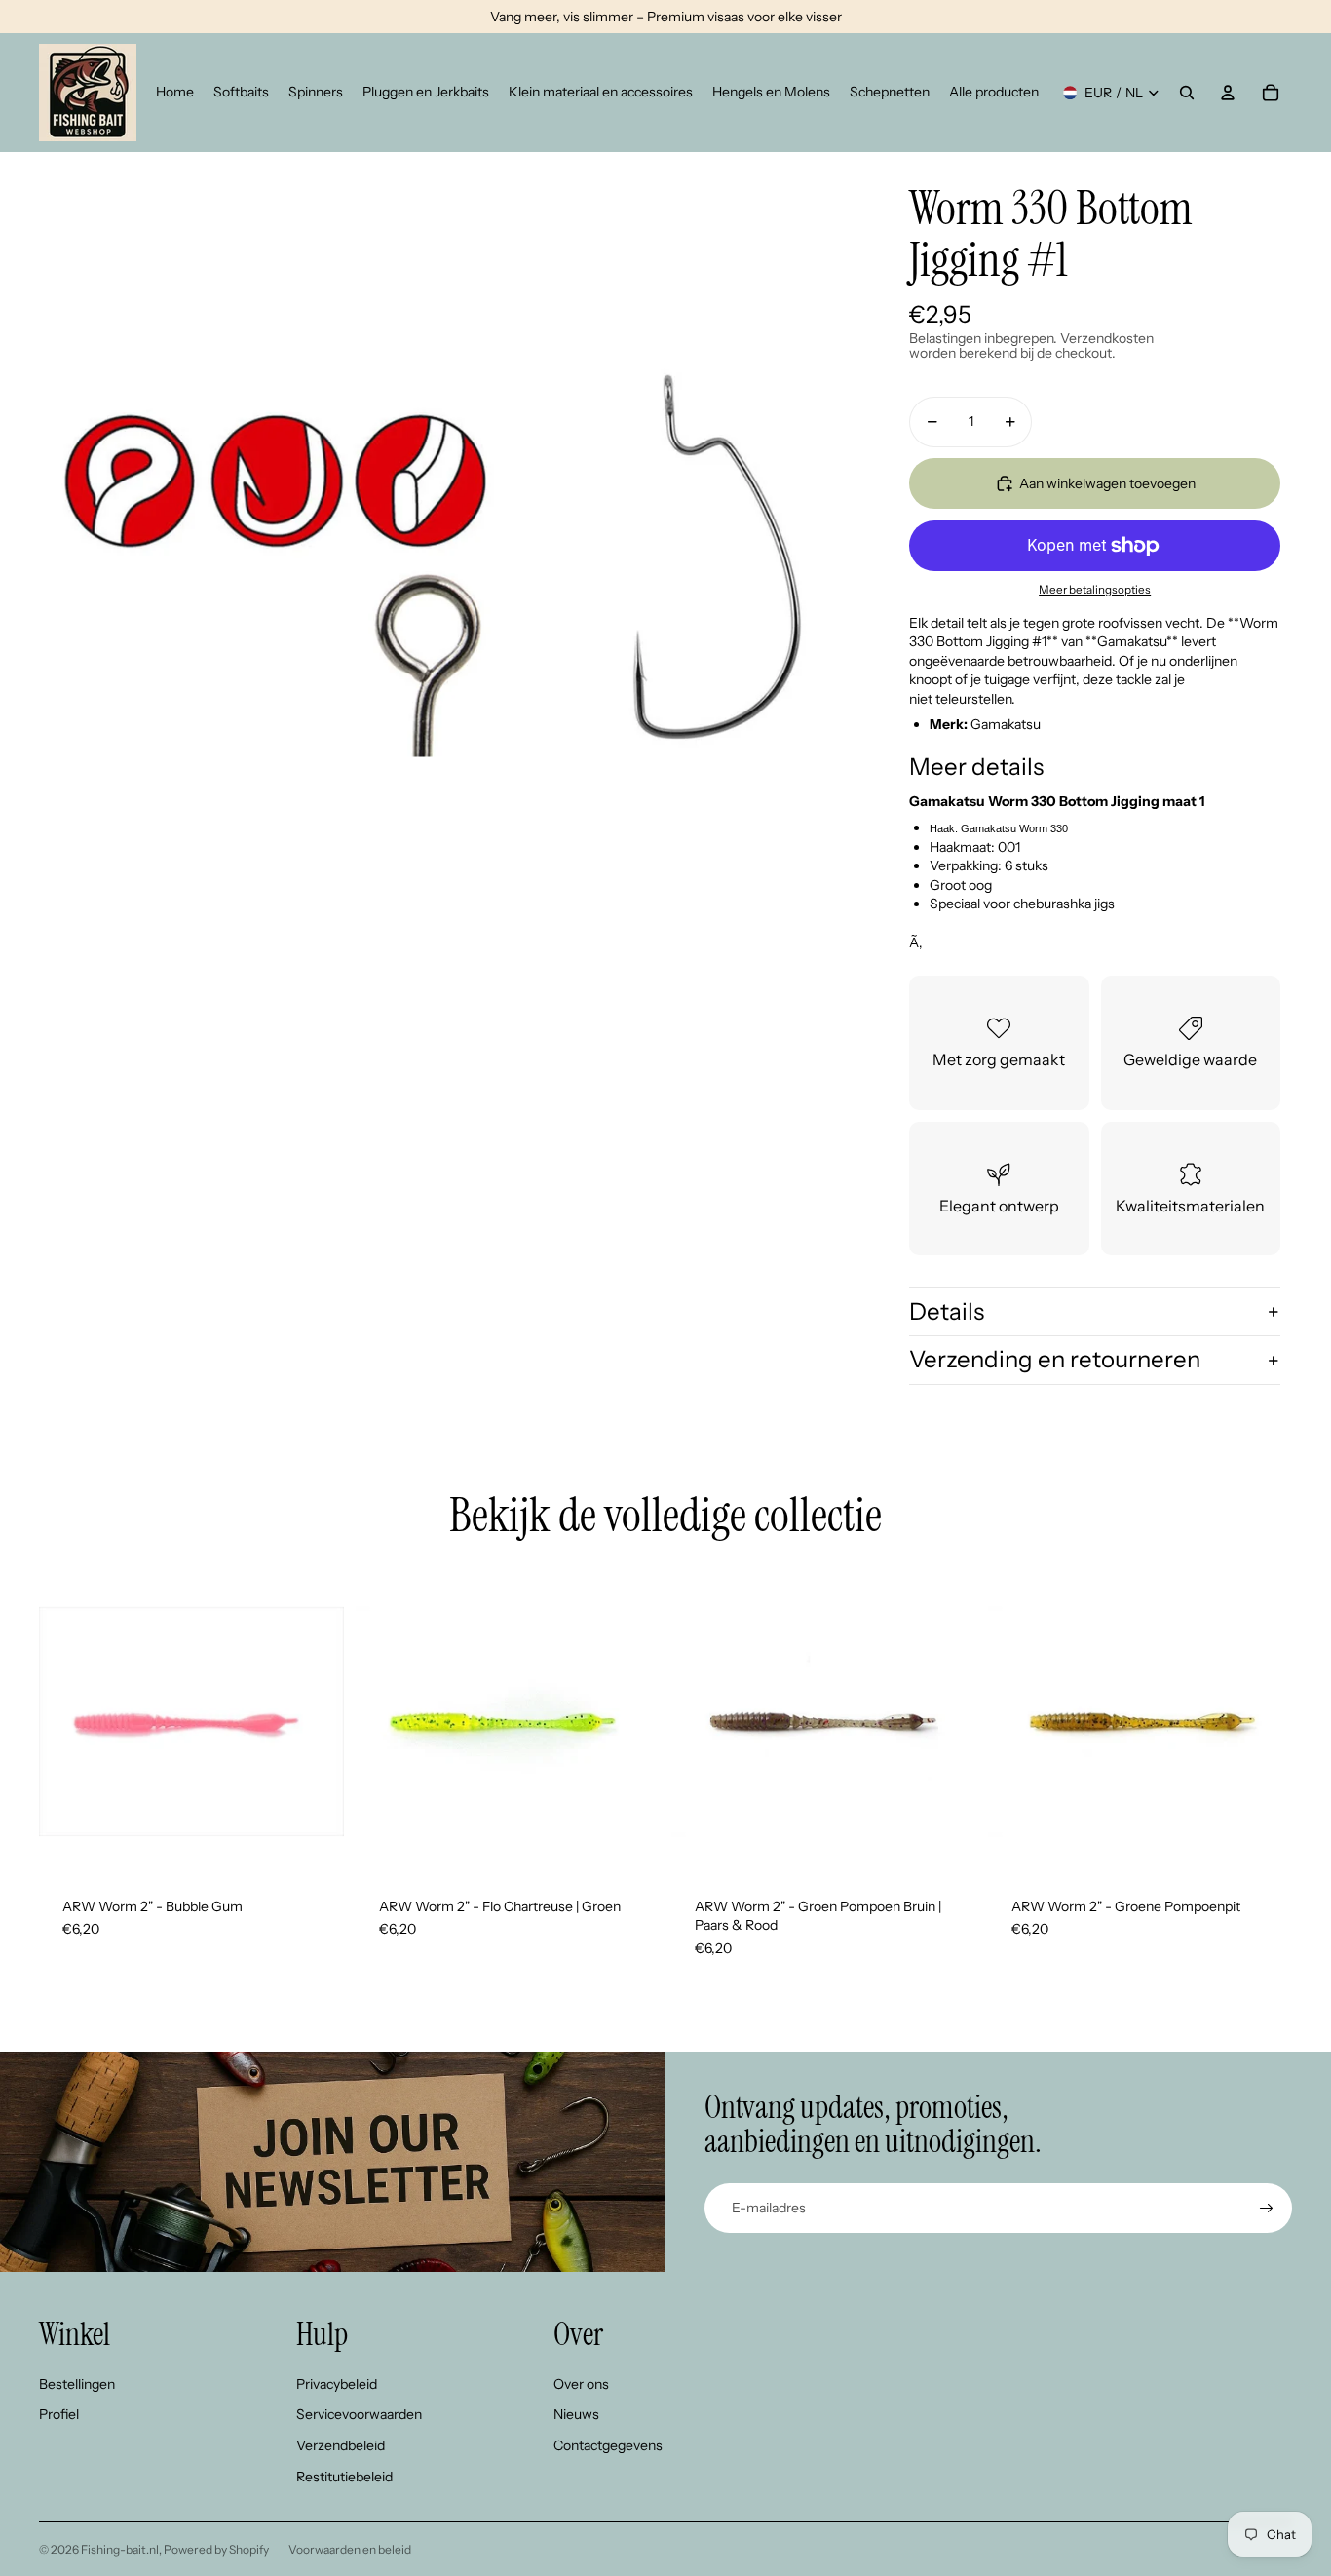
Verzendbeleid (341, 2445)
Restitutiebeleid (344, 2477)
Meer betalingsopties (1095, 590)
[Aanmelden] (1267, 2209)
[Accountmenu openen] (1228, 93)
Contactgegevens (608, 2445)
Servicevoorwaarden (359, 2414)
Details (947, 1311)
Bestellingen (77, 2384)
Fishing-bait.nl (120, 2549)
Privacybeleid (337, 2384)
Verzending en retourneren (1055, 1359)
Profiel (59, 2414)
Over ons (581, 2384)
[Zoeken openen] (1187, 93)
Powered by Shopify (216, 2549)
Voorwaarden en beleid (350, 2549)
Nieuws (576, 2414)
